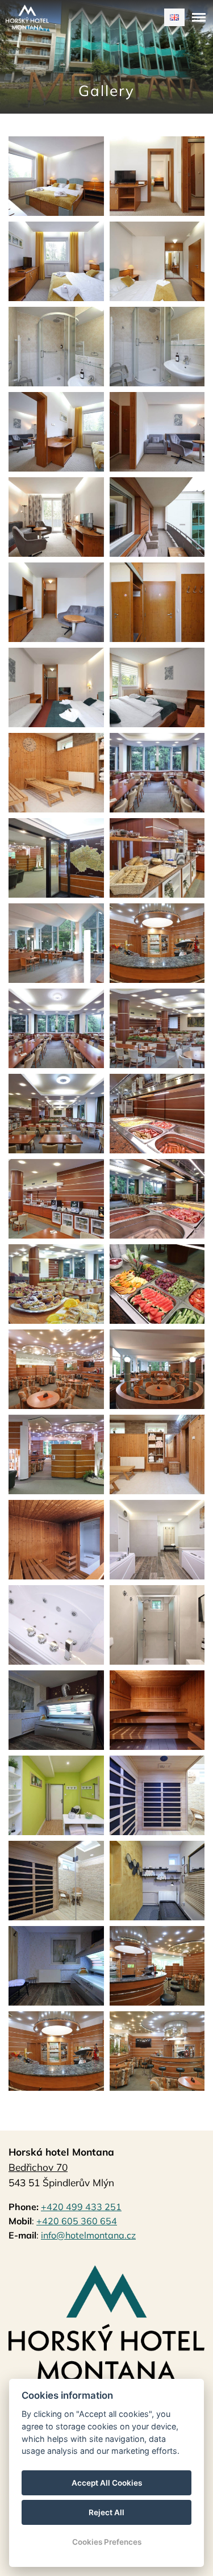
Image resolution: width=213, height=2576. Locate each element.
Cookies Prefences (107, 2542)
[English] (174, 17)
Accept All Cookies (107, 2483)
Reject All (106, 2512)
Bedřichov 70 (38, 2167)
